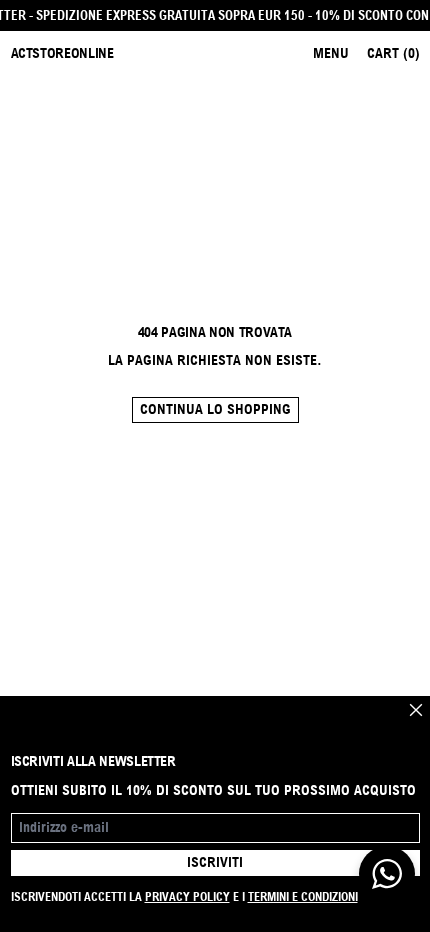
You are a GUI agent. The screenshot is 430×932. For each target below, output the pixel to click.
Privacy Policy (187, 896)
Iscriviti (215, 862)
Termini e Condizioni (303, 896)
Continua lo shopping (215, 409)
